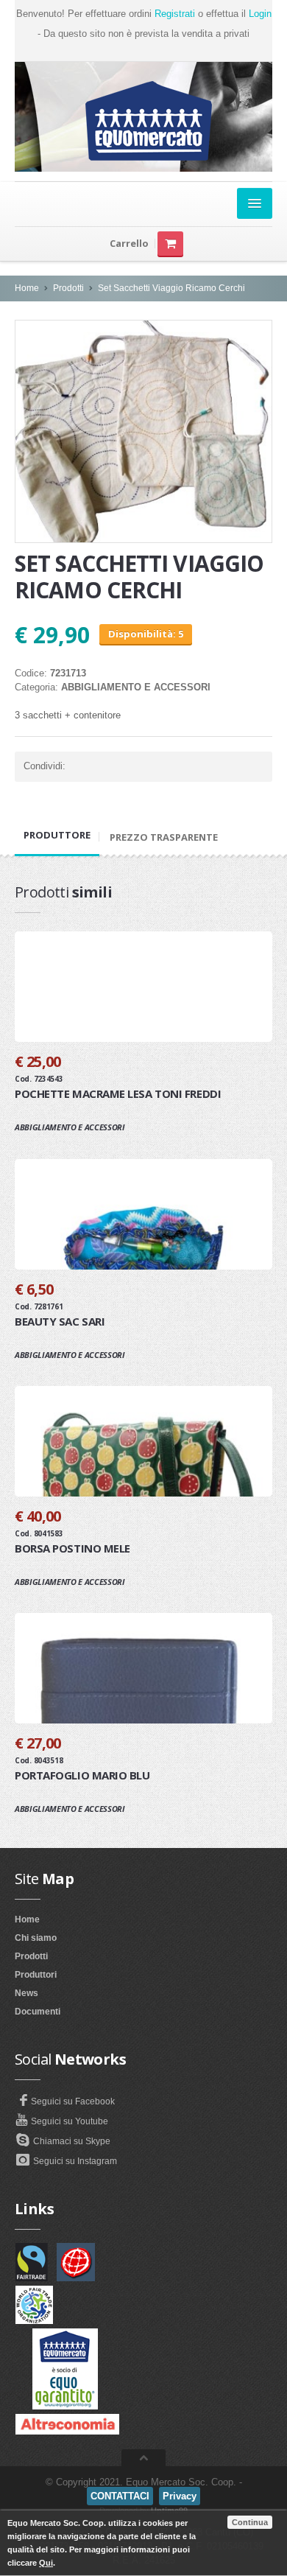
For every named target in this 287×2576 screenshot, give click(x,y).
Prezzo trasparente (164, 837)
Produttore (57, 835)
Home (27, 288)
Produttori (36, 1975)
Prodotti (68, 288)
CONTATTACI (120, 2496)
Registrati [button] (175, 14)
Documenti (38, 2012)
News (26, 1993)
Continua (250, 2522)
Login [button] (260, 14)
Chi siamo (36, 1938)
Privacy (180, 2496)
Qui (46, 2563)
